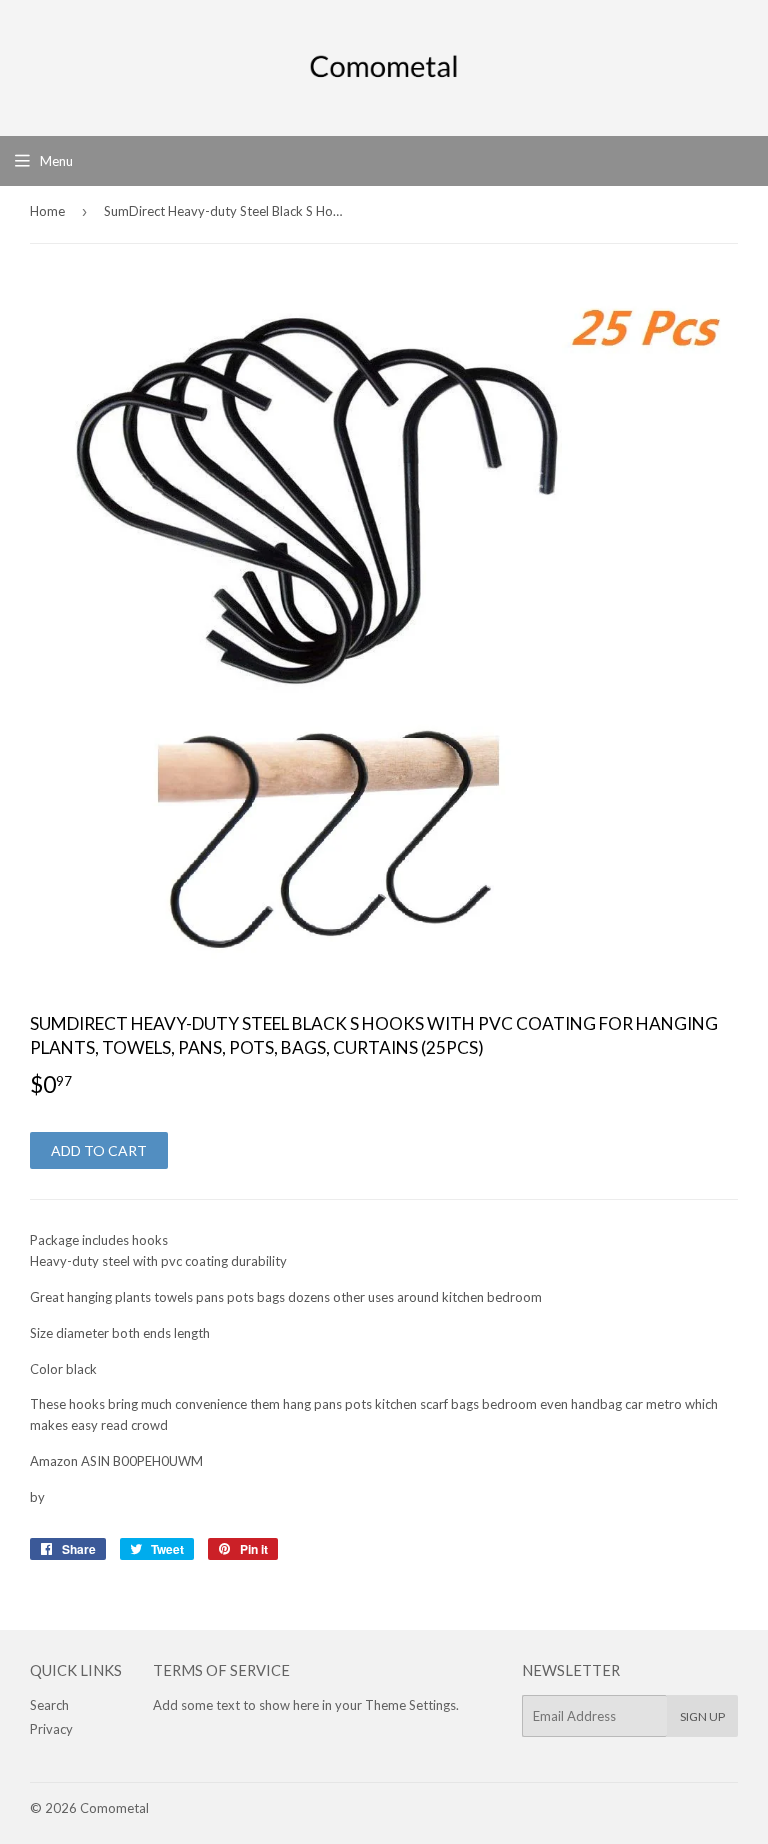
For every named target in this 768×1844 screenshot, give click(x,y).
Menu (56, 161)
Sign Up (702, 1716)
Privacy (51, 1729)
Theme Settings (410, 1705)
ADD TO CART (99, 1150)
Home (47, 211)
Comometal (114, 1808)
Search (49, 1705)
